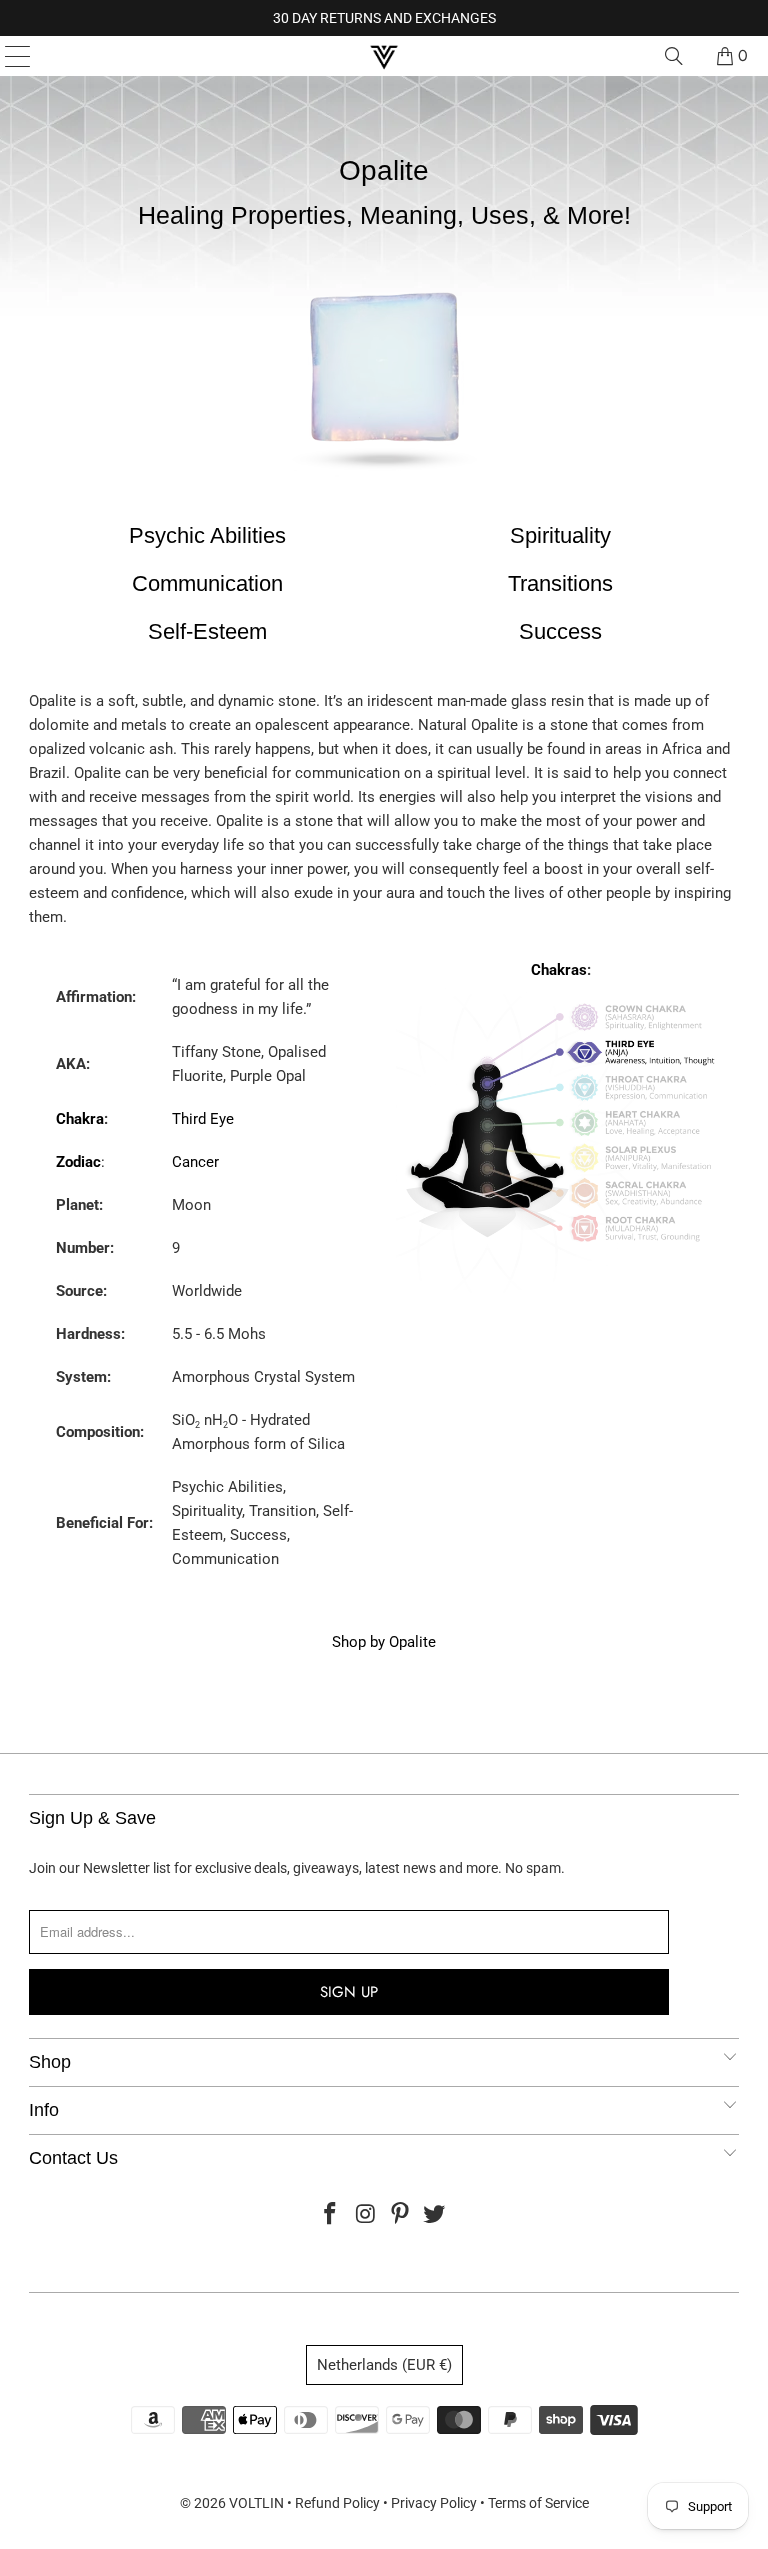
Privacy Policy (434, 2503)
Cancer (195, 1162)
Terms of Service (538, 2503)
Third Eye (203, 1119)
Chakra (80, 1119)
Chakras (559, 970)
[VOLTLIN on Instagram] (366, 2215)
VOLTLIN (256, 2503)
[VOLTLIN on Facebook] (331, 2215)
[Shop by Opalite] (384, 485)
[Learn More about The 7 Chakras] (561, 1290)
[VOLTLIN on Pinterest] (401, 2215)
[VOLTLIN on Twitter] (435, 2215)
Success (560, 631)
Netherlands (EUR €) (384, 2365)
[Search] (674, 56)
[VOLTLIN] (384, 56)
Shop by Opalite (384, 1642)
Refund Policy (337, 2503)
